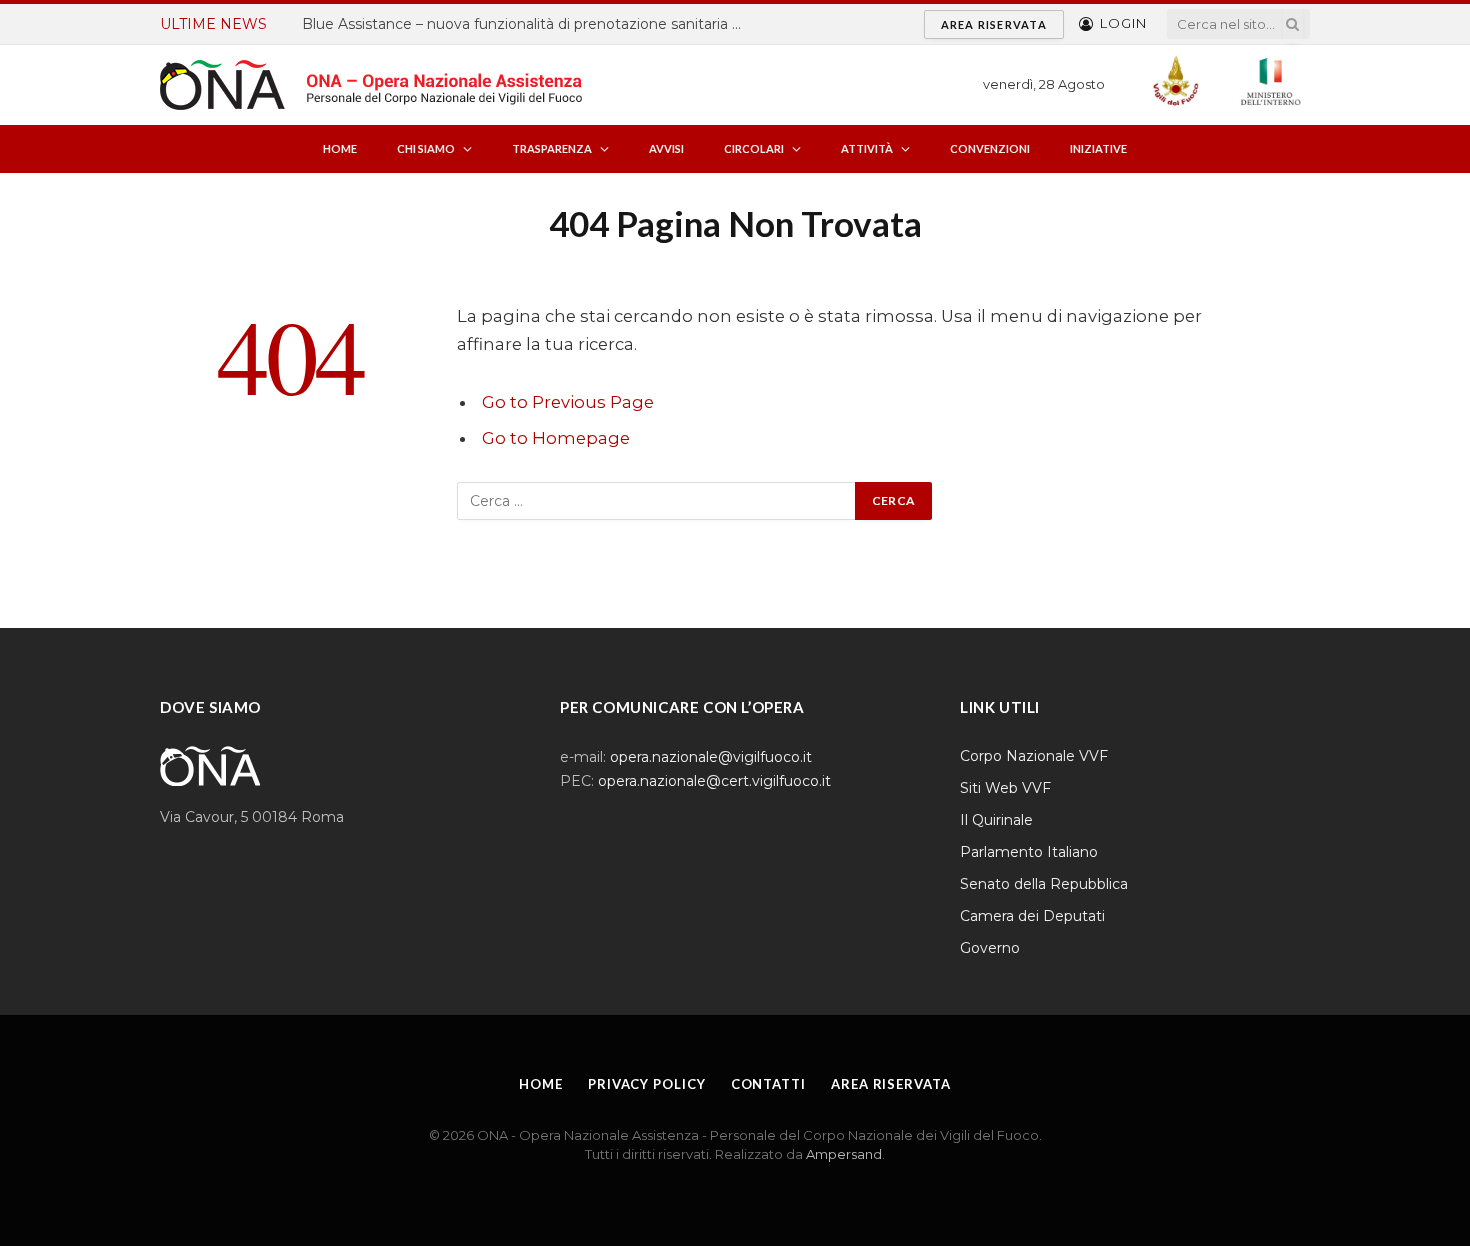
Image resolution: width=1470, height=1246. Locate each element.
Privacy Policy (647, 1084)
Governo (990, 948)
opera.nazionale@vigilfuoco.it (711, 757)
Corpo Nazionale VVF (1034, 756)
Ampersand (844, 1154)
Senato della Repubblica (1044, 884)
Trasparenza (552, 148)
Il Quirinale (996, 820)
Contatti (768, 1084)
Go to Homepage (556, 438)
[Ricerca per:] (657, 501)
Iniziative (1098, 148)
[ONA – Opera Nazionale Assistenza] (371, 85)
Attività (867, 148)
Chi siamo (426, 148)
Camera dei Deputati (1032, 916)
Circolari (754, 148)
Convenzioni (990, 148)
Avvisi (666, 148)
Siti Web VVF (1005, 788)
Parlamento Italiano (1029, 852)
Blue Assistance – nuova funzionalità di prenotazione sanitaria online (527, 24)
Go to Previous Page (568, 402)
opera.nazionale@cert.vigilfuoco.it (714, 781)
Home (340, 148)
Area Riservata (994, 24)
